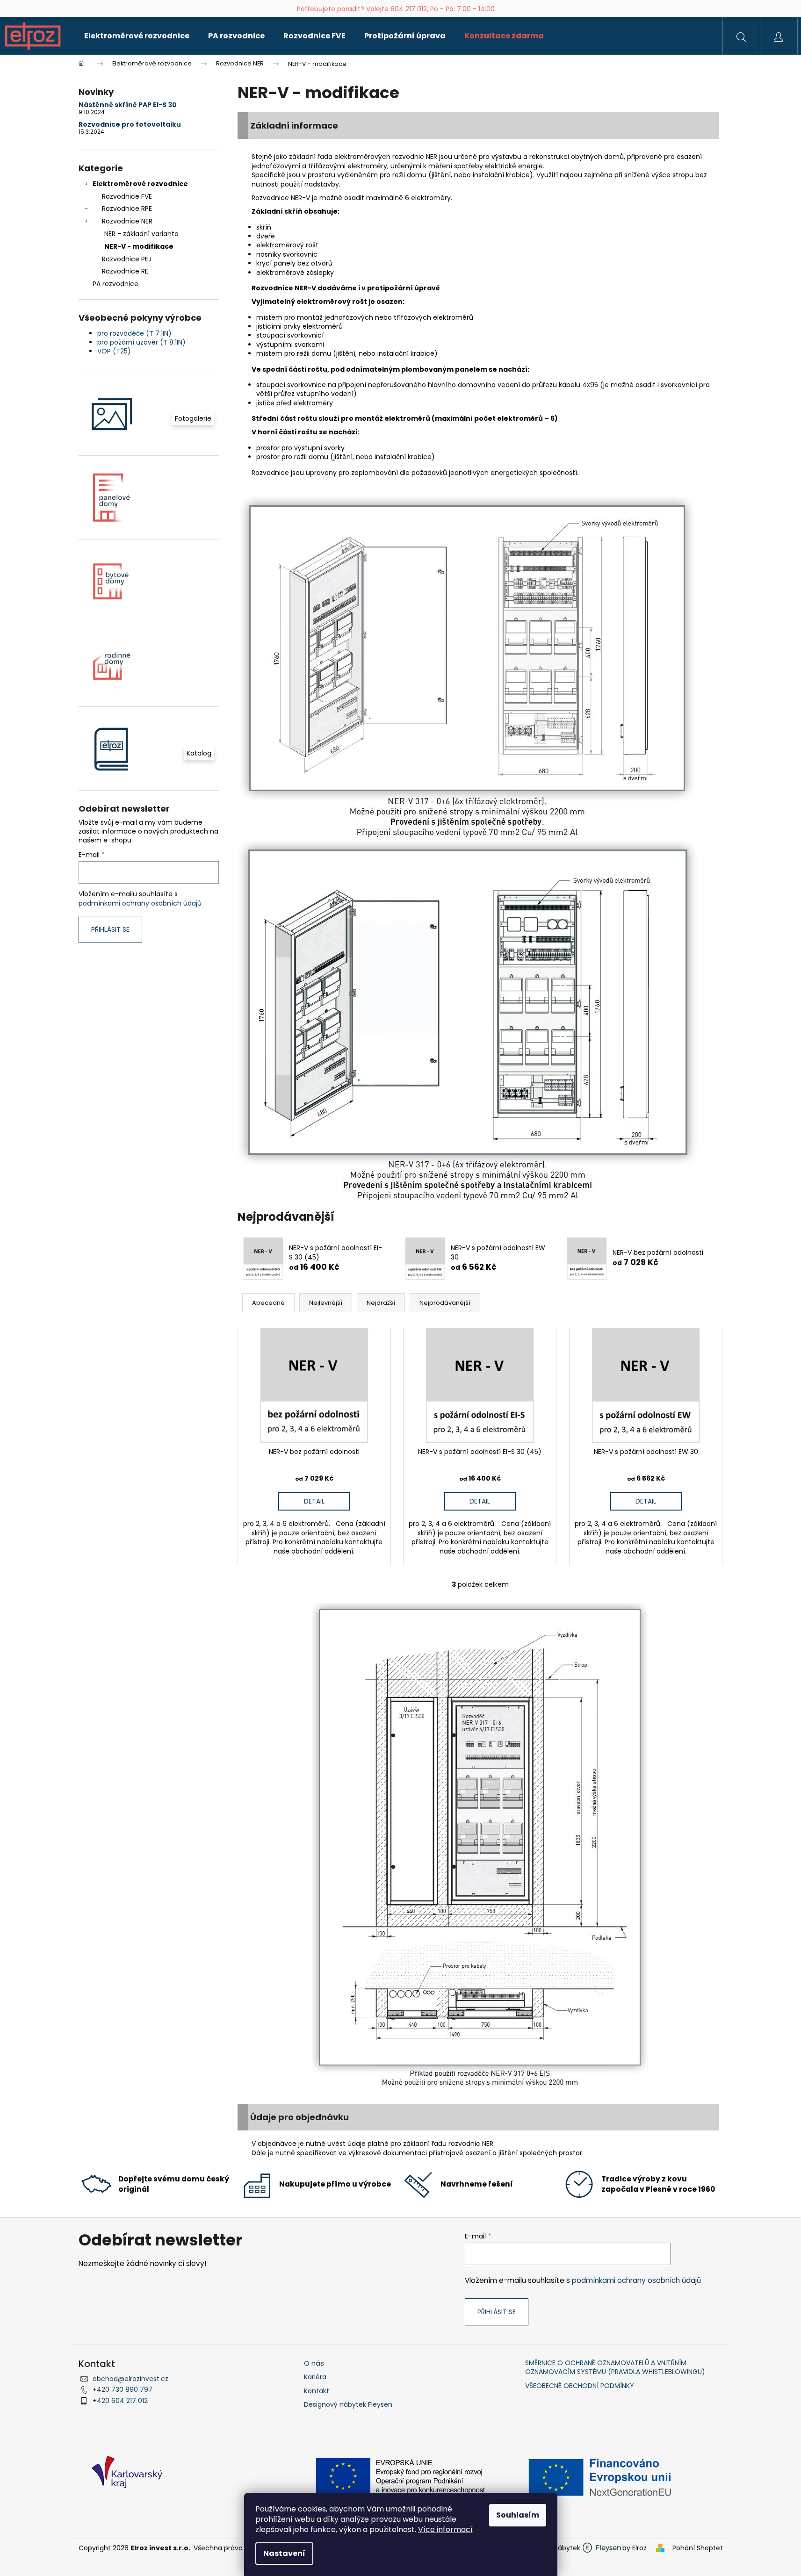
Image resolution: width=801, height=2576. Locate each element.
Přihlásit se (110, 929)
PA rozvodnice (115, 284)
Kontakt (317, 2391)
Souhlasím (518, 2515)
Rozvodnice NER (127, 221)
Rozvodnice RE (125, 271)
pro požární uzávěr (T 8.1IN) (141, 342)
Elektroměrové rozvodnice (140, 184)
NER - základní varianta (141, 234)
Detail (314, 1501)
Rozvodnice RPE (127, 209)
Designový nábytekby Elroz (582, 2548)
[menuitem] (137, 36)
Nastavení (284, 2553)
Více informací (445, 2529)
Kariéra (315, 2377)
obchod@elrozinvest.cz (130, 2379)
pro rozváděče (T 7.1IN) (134, 333)
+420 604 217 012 (120, 2401)
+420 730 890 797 (123, 2389)
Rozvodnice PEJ (127, 259)
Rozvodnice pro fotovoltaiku (130, 125)
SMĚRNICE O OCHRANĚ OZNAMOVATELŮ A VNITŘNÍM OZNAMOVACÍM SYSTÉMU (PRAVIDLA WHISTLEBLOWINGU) (615, 2367)
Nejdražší (381, 1303)
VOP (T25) (114, 351)
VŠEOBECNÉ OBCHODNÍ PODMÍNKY (580, 2386)
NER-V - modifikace (139, 246)
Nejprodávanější (445, 1303)
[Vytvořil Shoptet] (661, 2548)
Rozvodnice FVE (127, 196)
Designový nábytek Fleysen (348, 2405)
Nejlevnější (326, 1303)
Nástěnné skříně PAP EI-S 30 (128, 105)
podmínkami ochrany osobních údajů (140, 903)
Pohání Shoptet (698, 2548)
